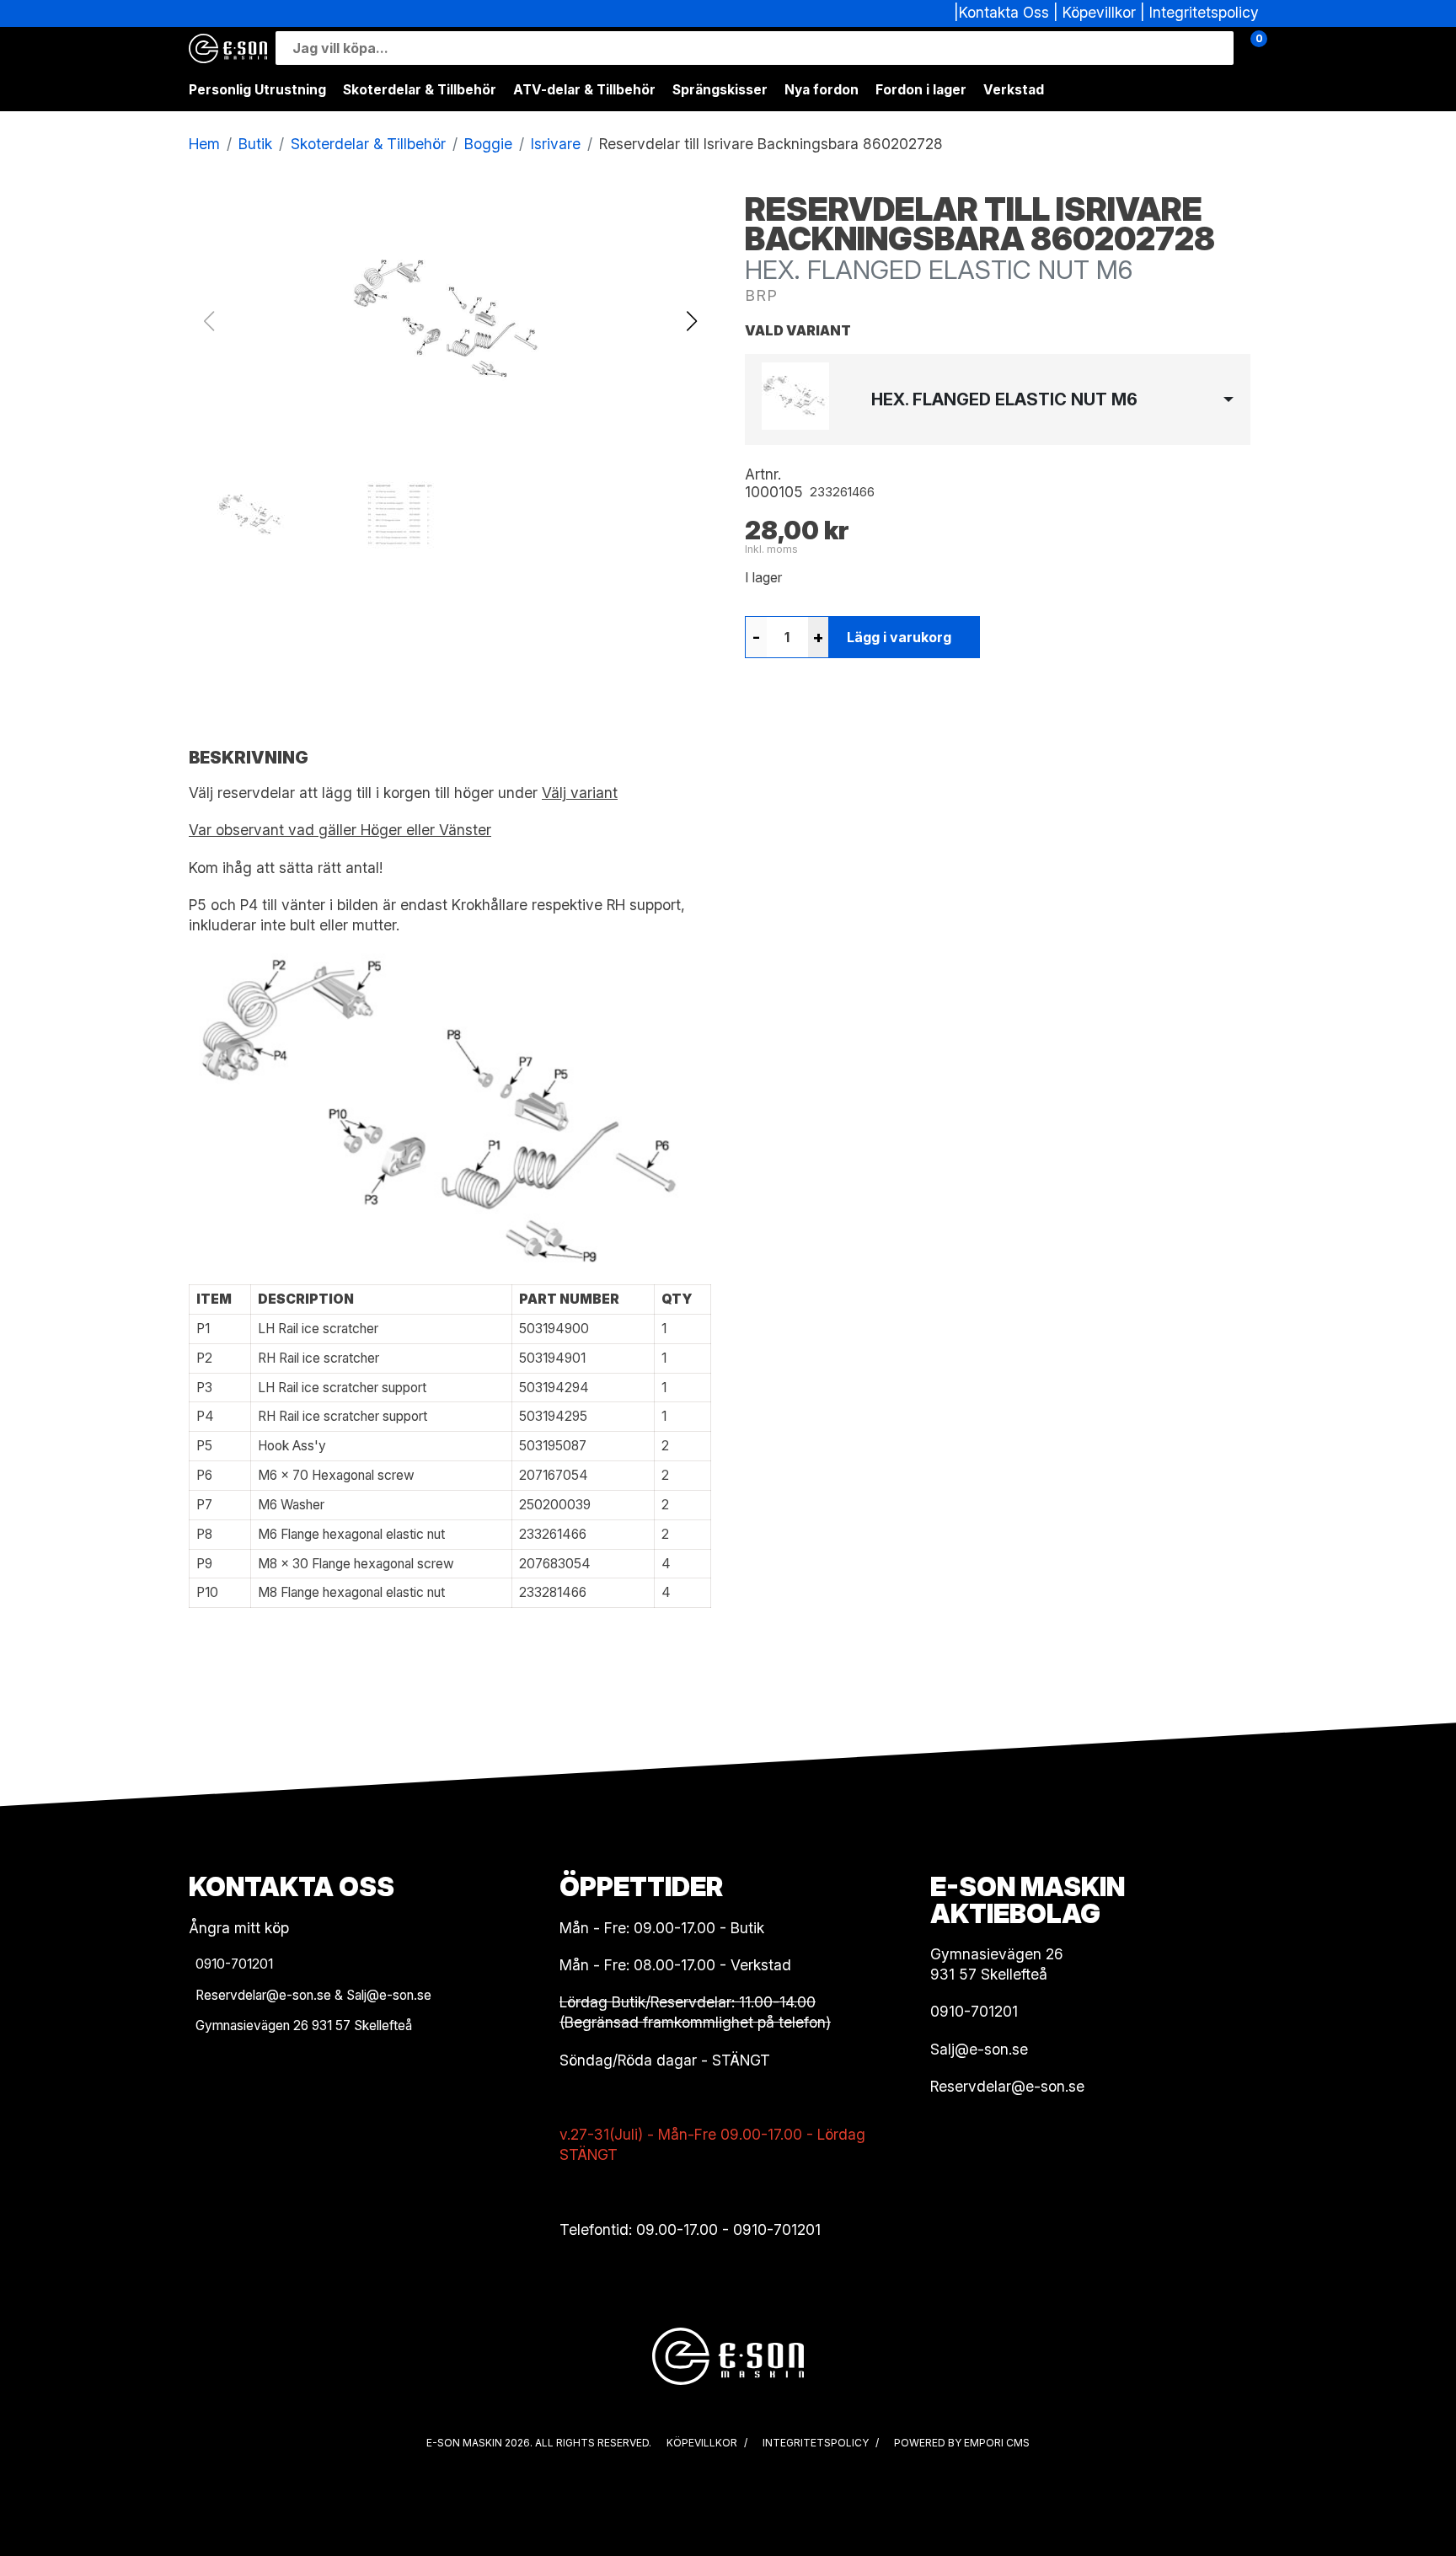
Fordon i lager (921, 90)
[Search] (1217, 48)
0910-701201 (777, 2229)
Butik (255, 144)
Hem (204, 144)
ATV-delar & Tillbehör (584, 90)
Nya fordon (822, 90)
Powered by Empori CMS (962, 2443)
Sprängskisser (720, 90)
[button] (691, 321)
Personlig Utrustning (257, 90)
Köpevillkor (1099, 12)
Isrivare (556, 144)
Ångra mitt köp (239, 1928)
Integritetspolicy (1204, 12)
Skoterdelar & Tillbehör (420, 90)
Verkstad (1014, 90)
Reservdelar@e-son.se (1007, 2086)
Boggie (488, 144)
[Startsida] (228, 48)
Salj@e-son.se (979, 2049)
